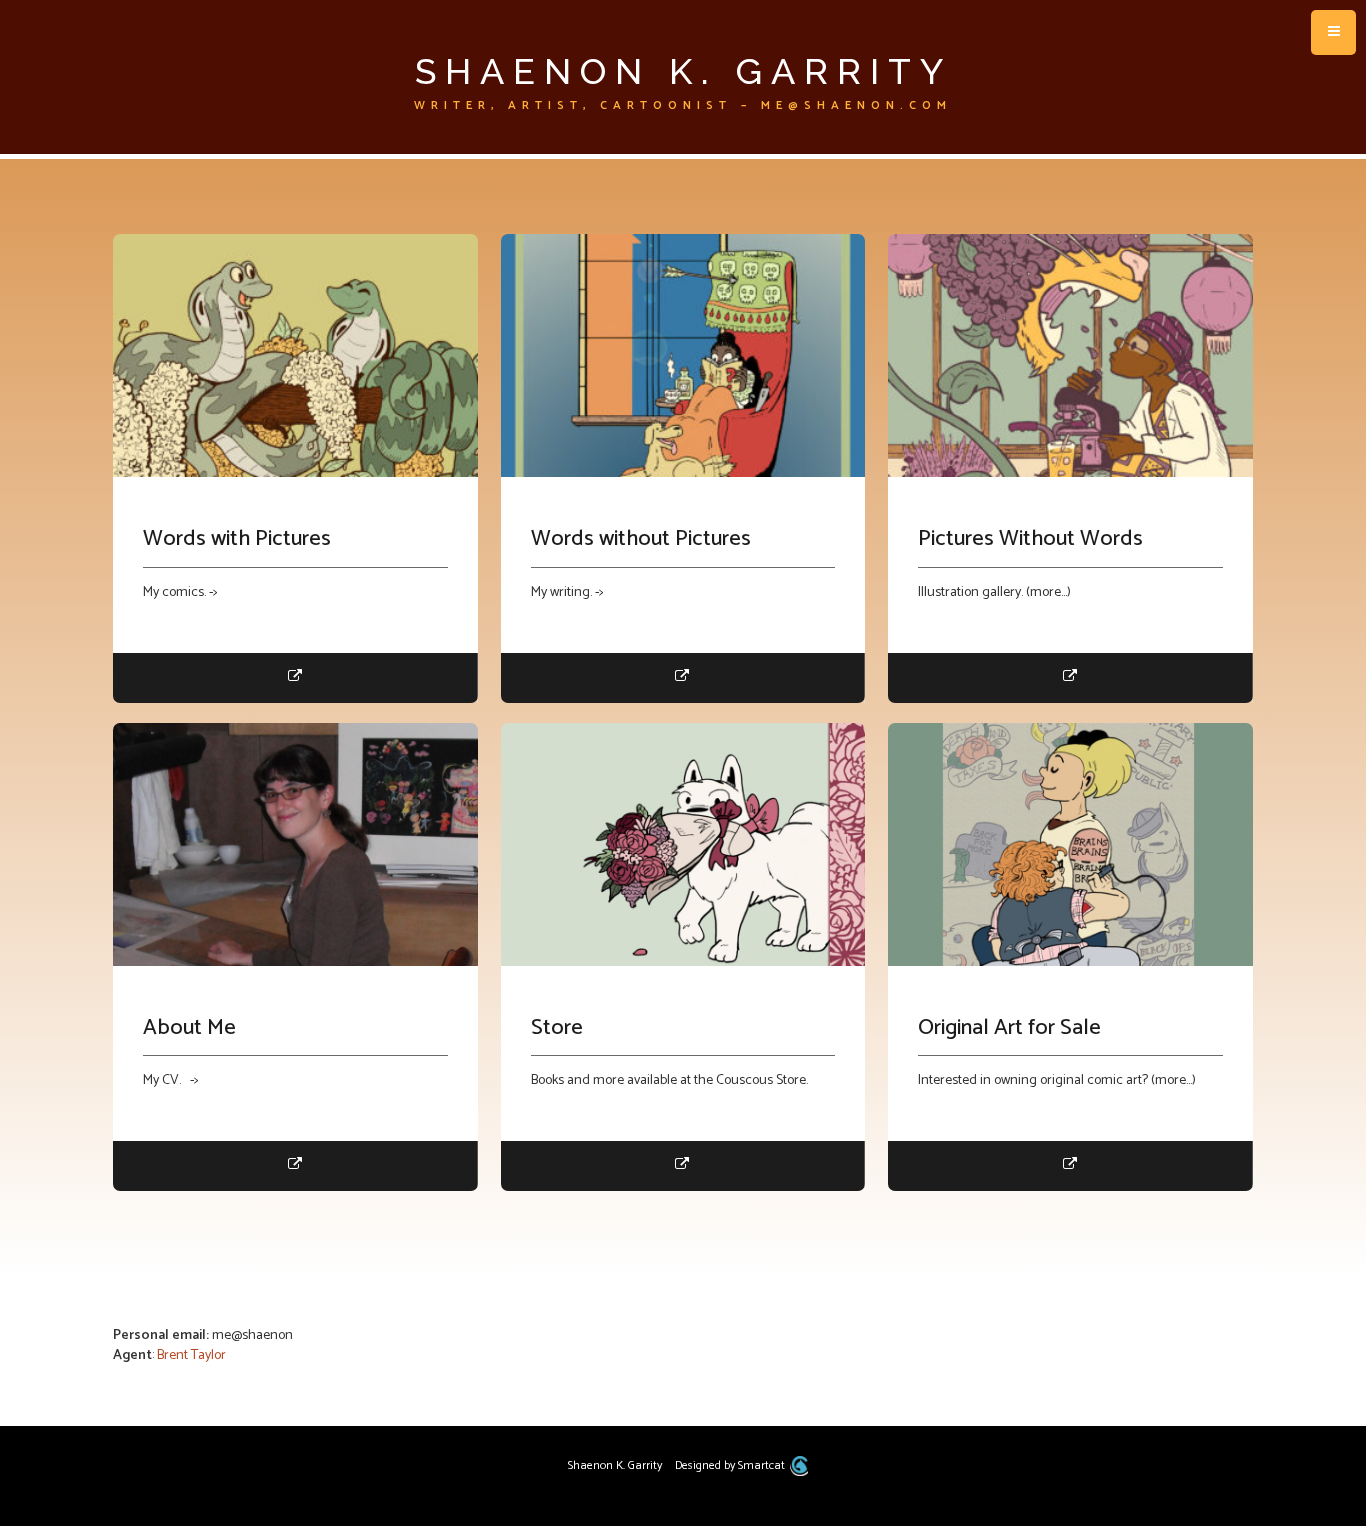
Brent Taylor (191, 1355)
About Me (189, 1028)
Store (557, 1028)
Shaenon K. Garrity (683, 71)
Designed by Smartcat (731, 1465)
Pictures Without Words (1030, 539)
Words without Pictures (641, 539)
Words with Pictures (237, 539)
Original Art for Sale (1009, 1028)
